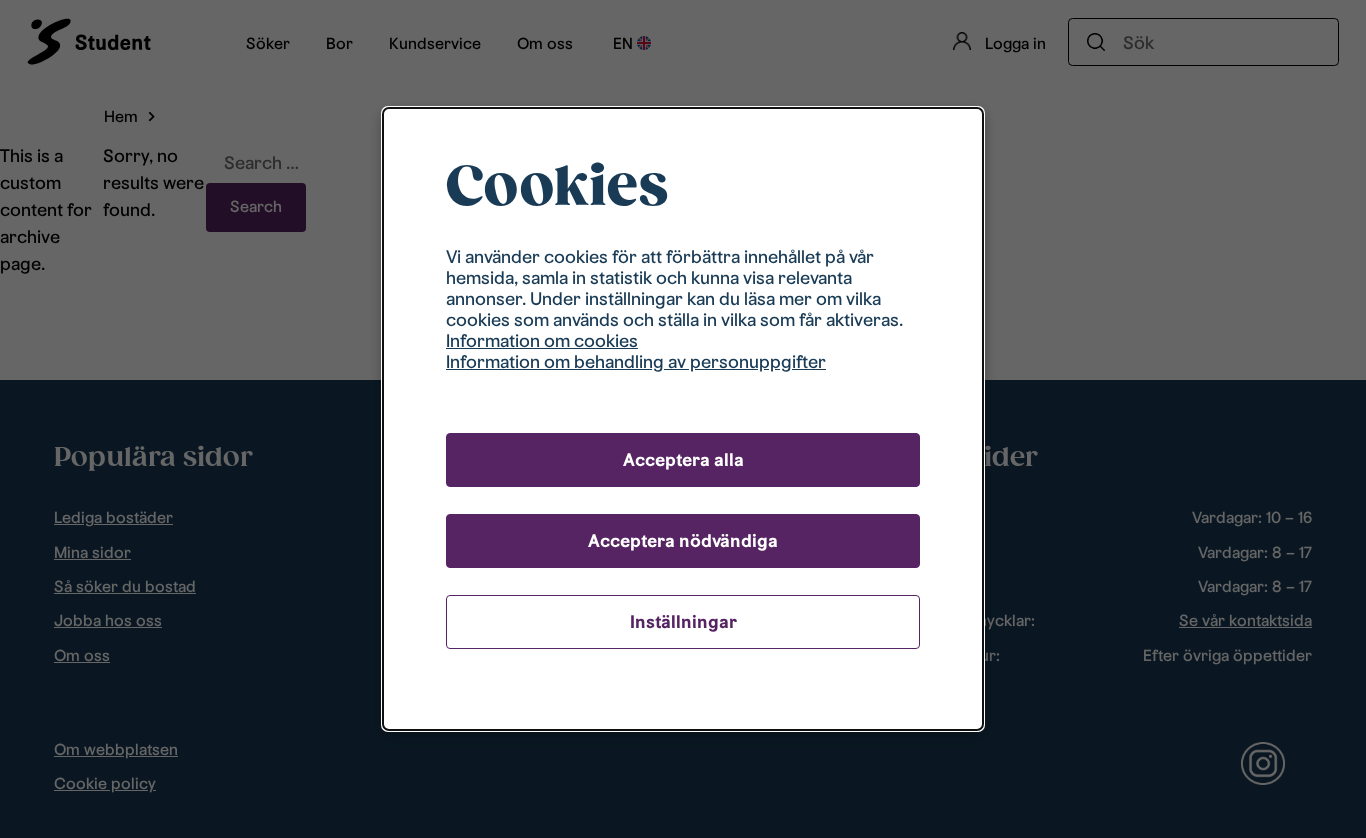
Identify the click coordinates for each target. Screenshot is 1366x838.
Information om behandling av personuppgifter (636, 361)
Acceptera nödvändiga (683, 540)
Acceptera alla (683, 459)
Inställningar (683, 621)
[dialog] (683, 418)
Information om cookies (542, 340)
